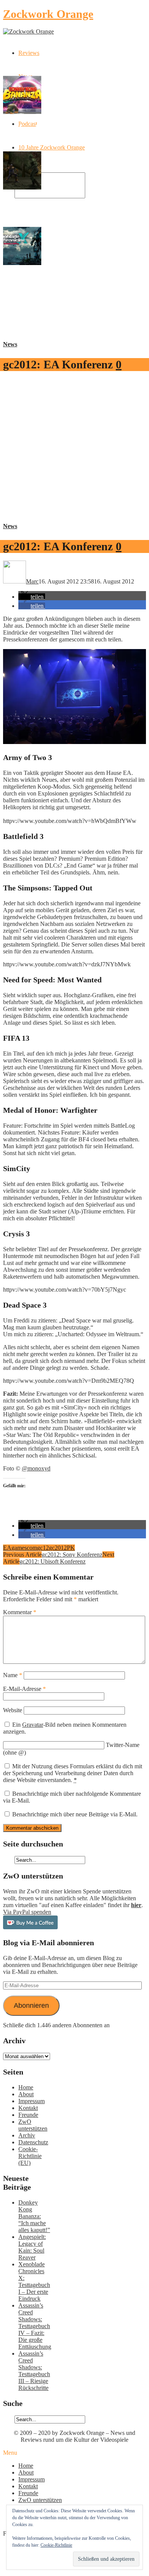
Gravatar (33, 1725)
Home (26, 2087)
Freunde (28, 2115)
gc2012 (58, 1548)
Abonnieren (31, 2006)
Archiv (27, 2135)
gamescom (24, 1548)
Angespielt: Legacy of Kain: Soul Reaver (32, 2247)
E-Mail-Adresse (24, 1689)
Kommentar (20, 1612)
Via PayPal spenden (27, 1912)
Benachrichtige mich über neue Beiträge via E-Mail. (75, 1814)
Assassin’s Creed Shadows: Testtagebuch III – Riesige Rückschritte (34, 2371)
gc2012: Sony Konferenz (72, 1555)
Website (13, 1710)
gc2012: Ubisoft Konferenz (53, 1561)
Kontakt (28, 2108)
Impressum (32, 2101)
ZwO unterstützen (33, 2125)
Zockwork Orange (48, 14)
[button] (32, 597)
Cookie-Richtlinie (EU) (30, 2156)
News (10, 344)
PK (71, 1548)
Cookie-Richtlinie (56, 2545)
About (26, 2094)
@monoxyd (36, 1468)
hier (136, 1905)
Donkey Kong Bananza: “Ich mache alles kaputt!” (34, 2216)
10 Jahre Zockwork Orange (52, 147)
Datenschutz (33, 2142)
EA (7, 1548)
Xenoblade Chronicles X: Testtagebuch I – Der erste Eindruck (34, 2281)
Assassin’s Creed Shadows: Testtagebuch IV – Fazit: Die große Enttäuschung (35, 2326)
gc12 (43, 1548)
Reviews (29, 53)
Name (13, 1675)
